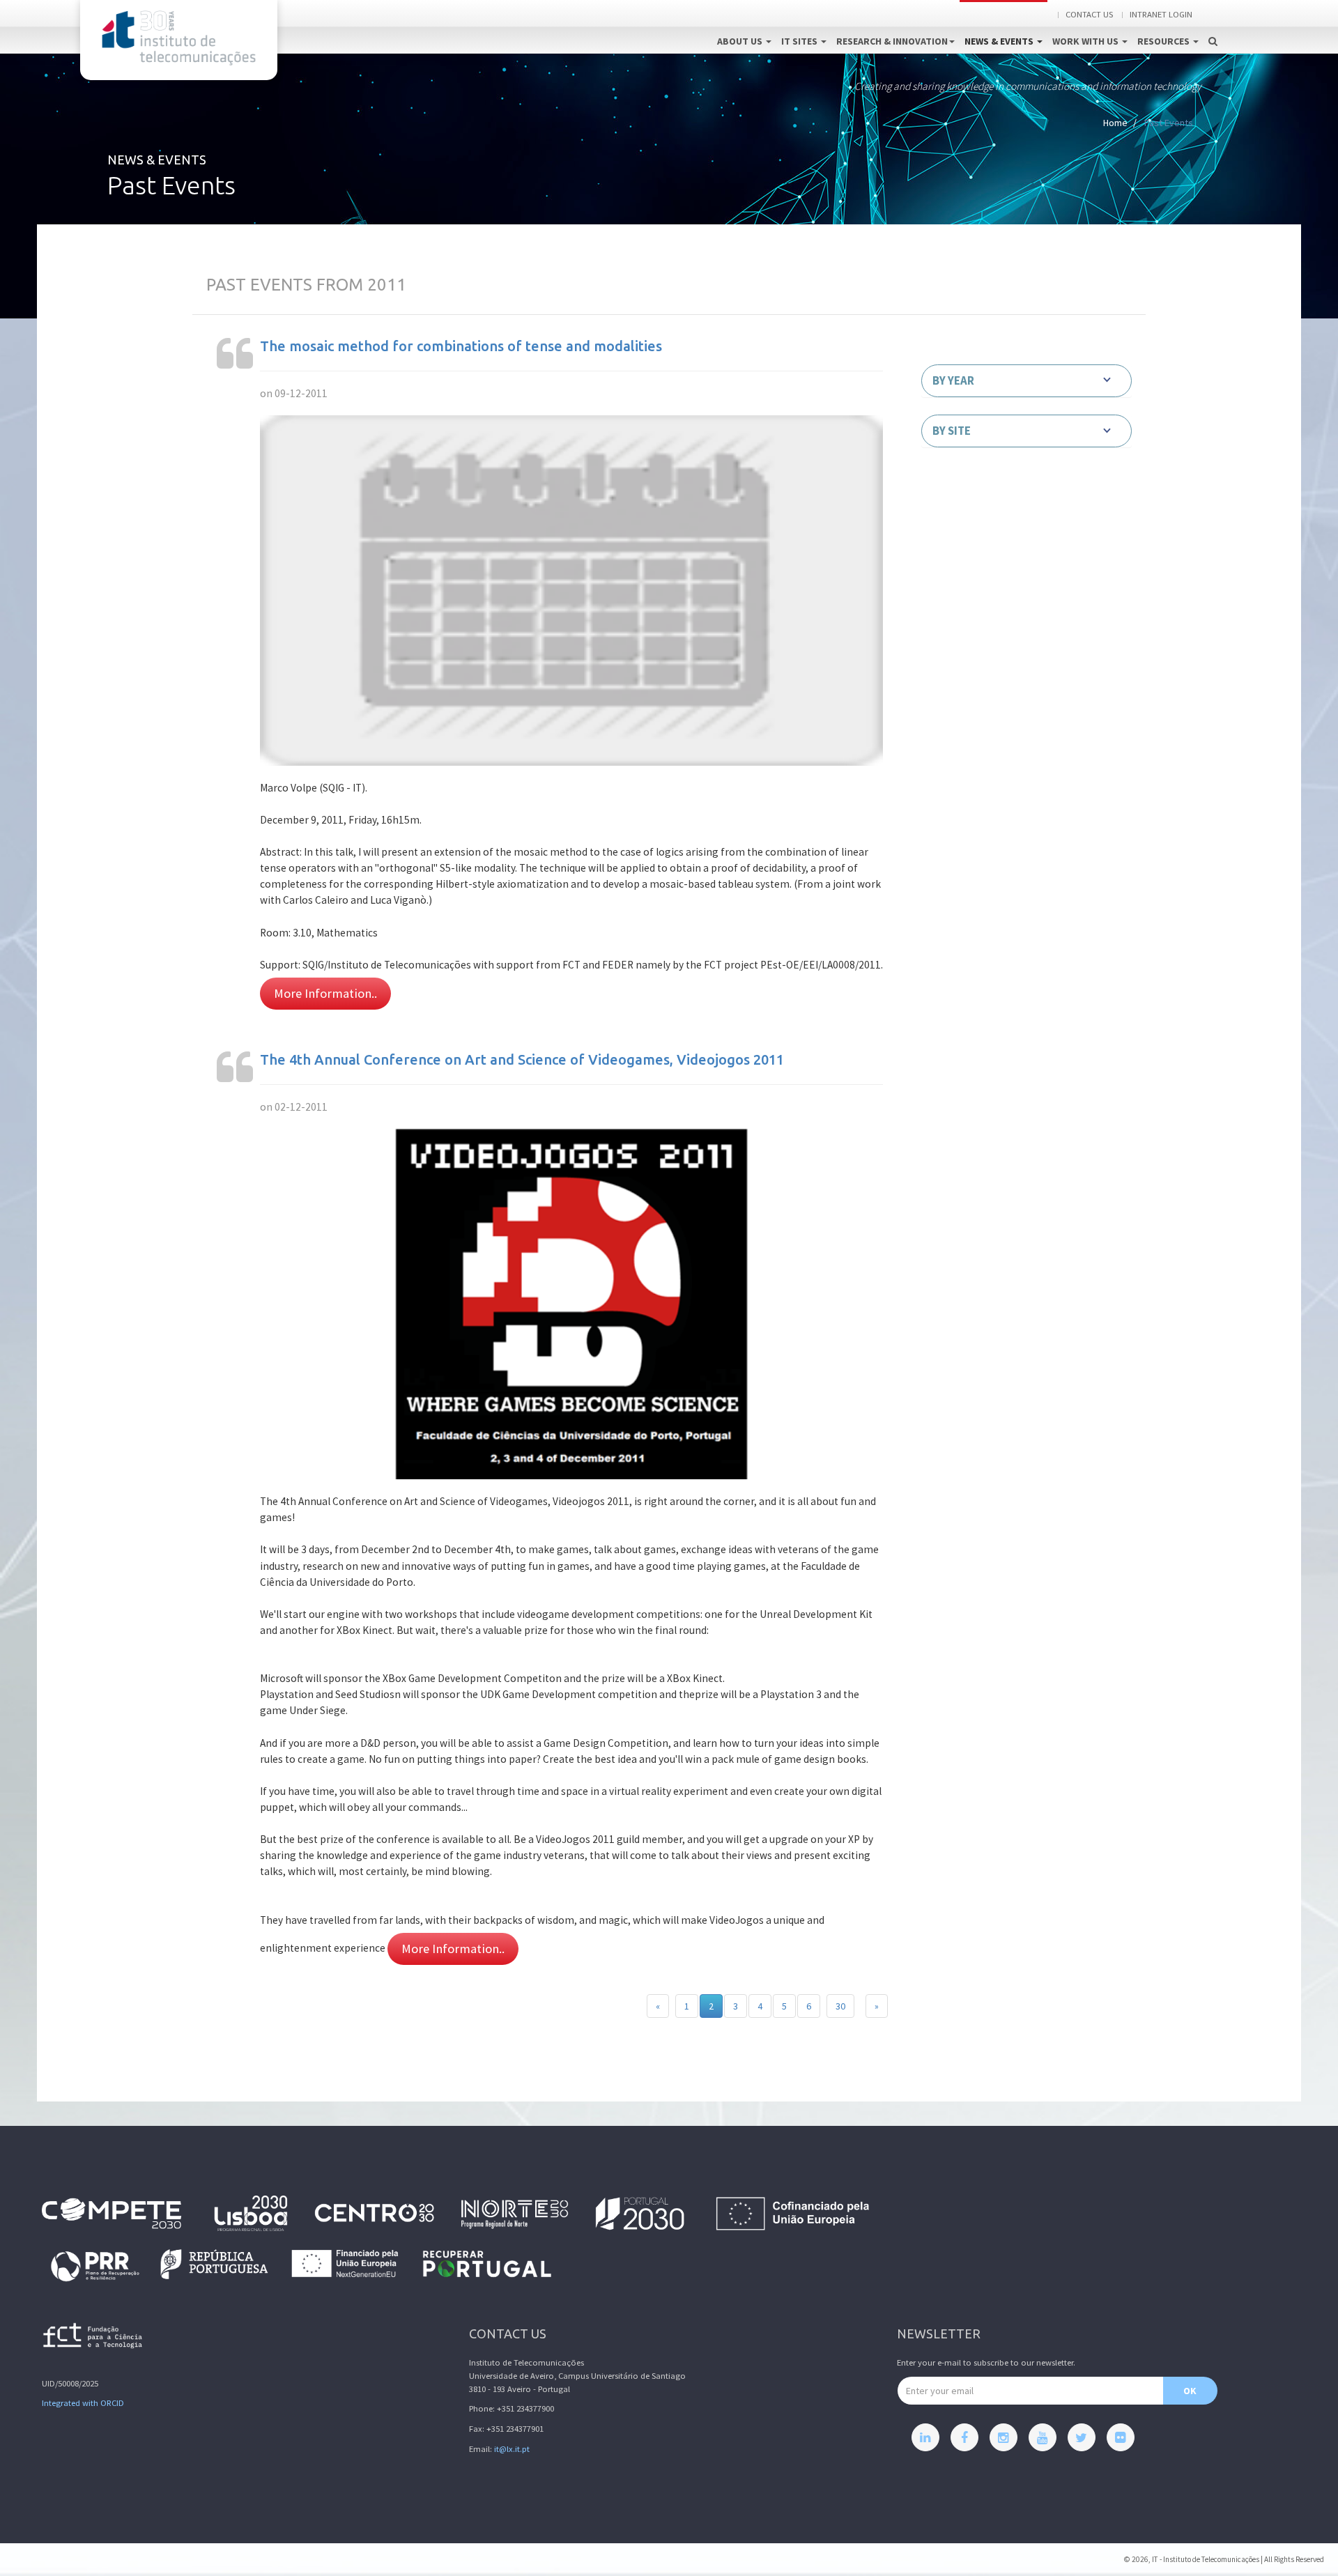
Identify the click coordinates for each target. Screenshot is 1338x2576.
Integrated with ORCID (83, 2403)
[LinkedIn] (925, 2437)
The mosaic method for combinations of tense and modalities (461, 346)
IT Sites (800, 41)
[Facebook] (964, 2437)
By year (953, 380)
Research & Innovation (892, 41)
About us (741, 41)
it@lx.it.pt (512, 2449)
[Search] (1213, 26)
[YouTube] (1043, 2437)
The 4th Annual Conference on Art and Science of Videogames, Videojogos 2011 (522, 1059)
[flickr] (1121, 2437)
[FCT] (93, 2338)
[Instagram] (1003, 2437)
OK (1190, 2391)
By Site (952, 431)
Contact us (1089, 14)
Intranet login (1161, 14)
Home (1115, 123)
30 (840, 2006)
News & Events (1000, 41)
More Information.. (325, 993)
